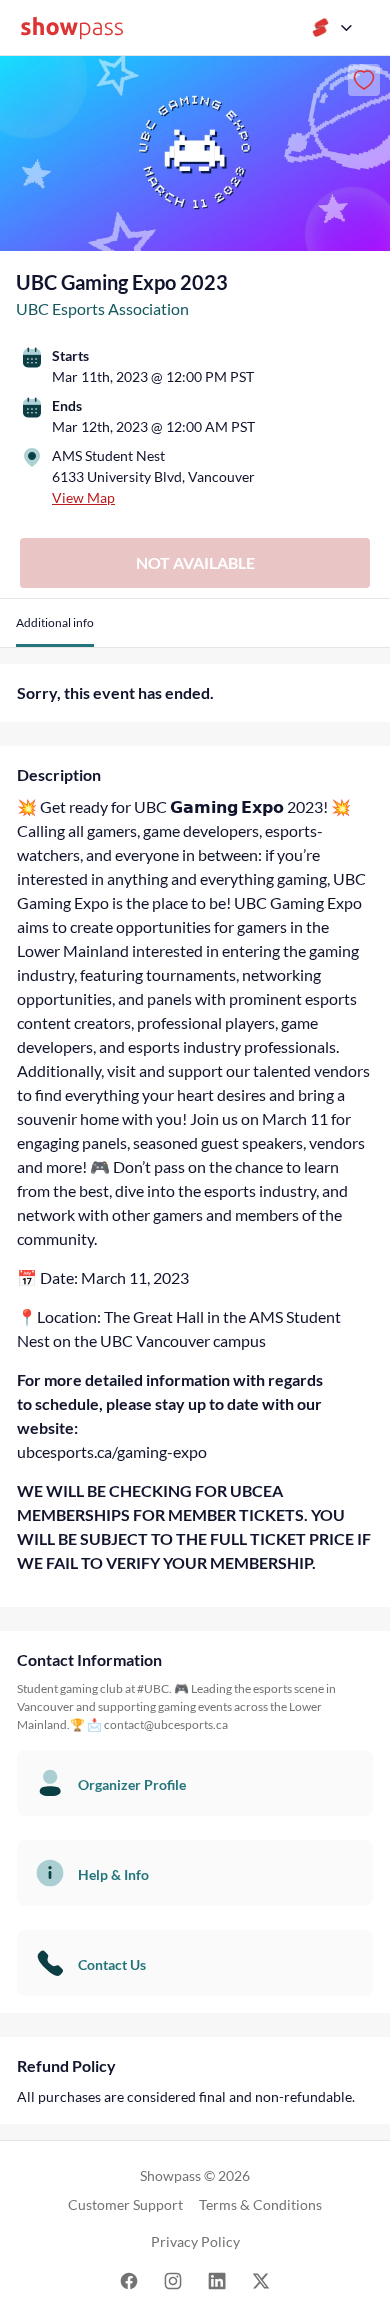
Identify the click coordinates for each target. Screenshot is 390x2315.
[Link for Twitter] (261, 2279)
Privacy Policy (195, 2241)
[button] (55, 630)
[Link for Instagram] (173, 2279)
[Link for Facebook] (129, 2279)
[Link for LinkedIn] (217, 2279)
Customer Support (125, 2204)
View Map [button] (83, 497)
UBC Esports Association (102, 308)
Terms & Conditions (260, 2204)
